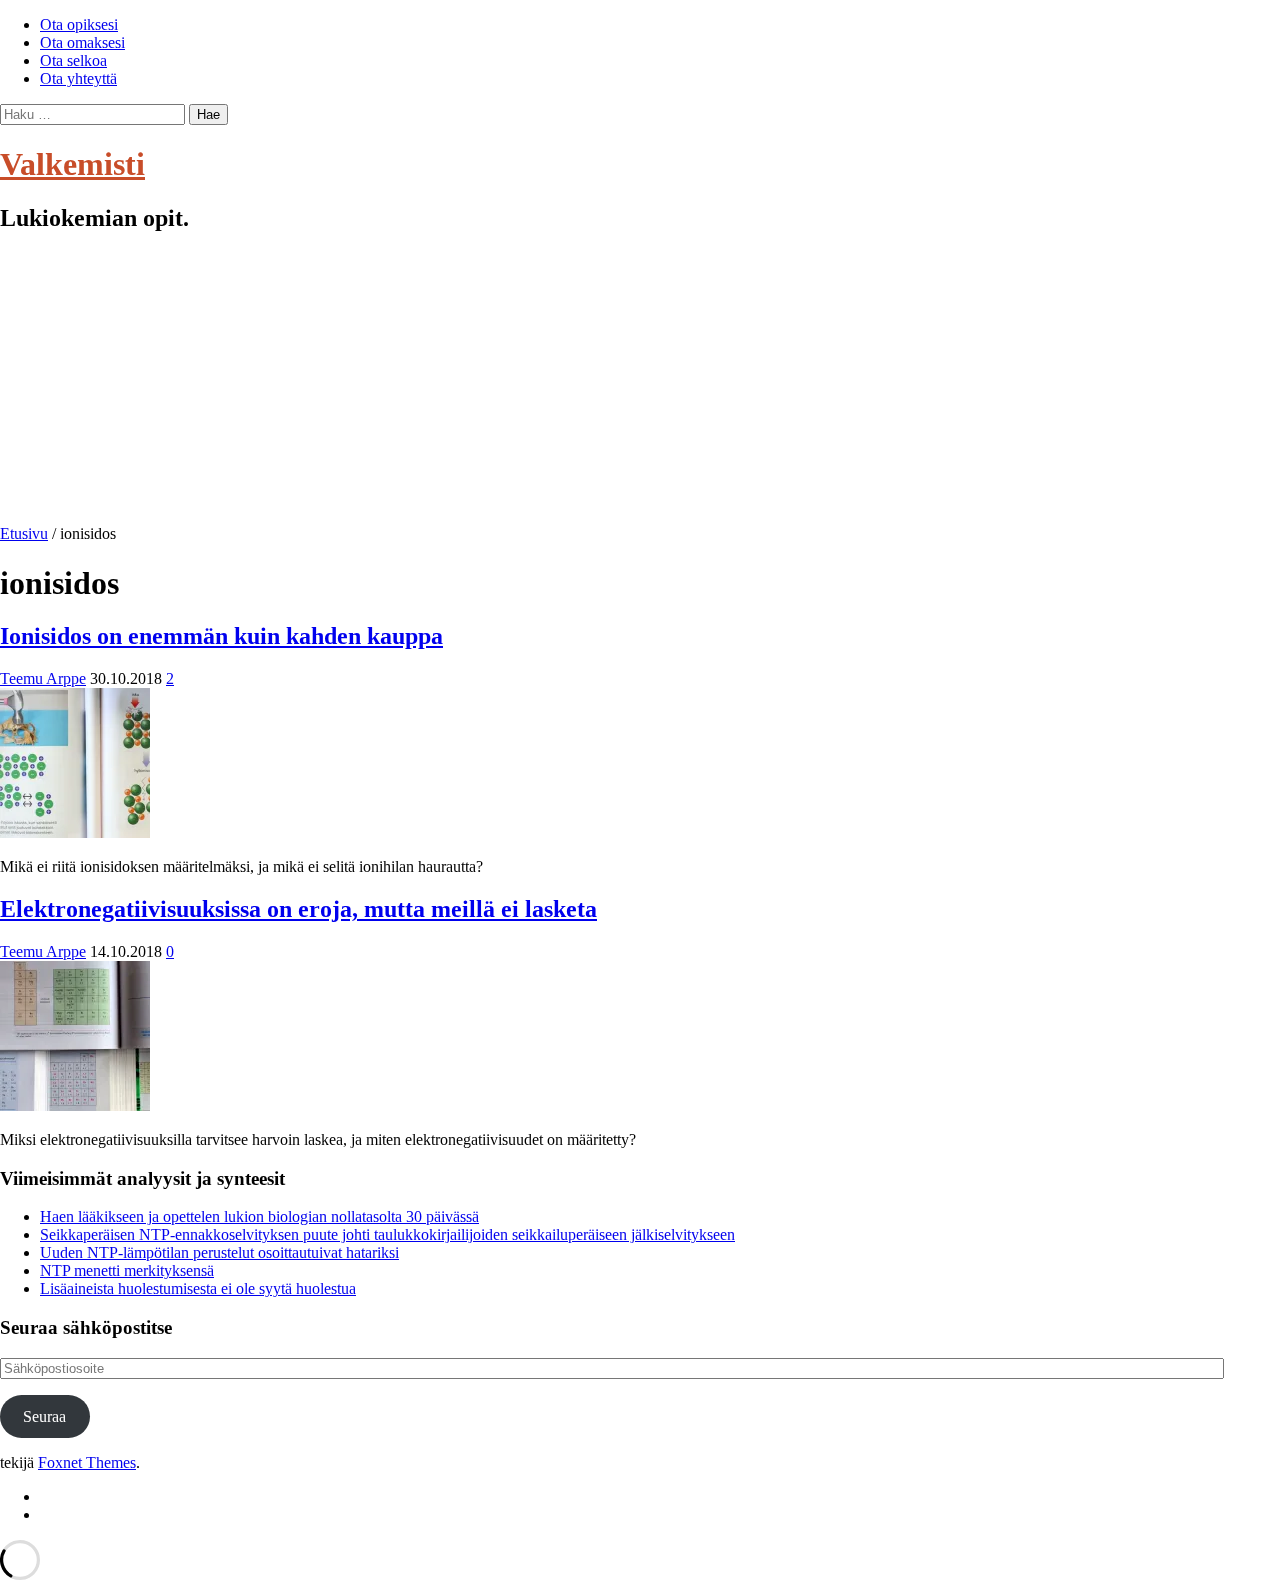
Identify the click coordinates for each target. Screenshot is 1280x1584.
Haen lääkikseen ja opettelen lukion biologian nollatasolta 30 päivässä (259, 1216)
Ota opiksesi (79, 24)
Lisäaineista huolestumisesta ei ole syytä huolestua (198, 1288)
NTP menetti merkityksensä (127, 1270)
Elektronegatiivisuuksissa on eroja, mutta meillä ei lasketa (298, 909)
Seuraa (44, 1416)
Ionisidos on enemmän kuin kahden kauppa (221, 636)
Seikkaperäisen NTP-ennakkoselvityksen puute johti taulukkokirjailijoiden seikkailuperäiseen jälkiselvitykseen (387, 1234)
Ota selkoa (73, 60)
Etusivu (24, 533)
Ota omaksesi (82, 42)
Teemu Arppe (43, 678)
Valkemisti (72, 164)
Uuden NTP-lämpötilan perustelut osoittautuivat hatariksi (219, 1252)
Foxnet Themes (87, 1462)
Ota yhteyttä (78, 78)
